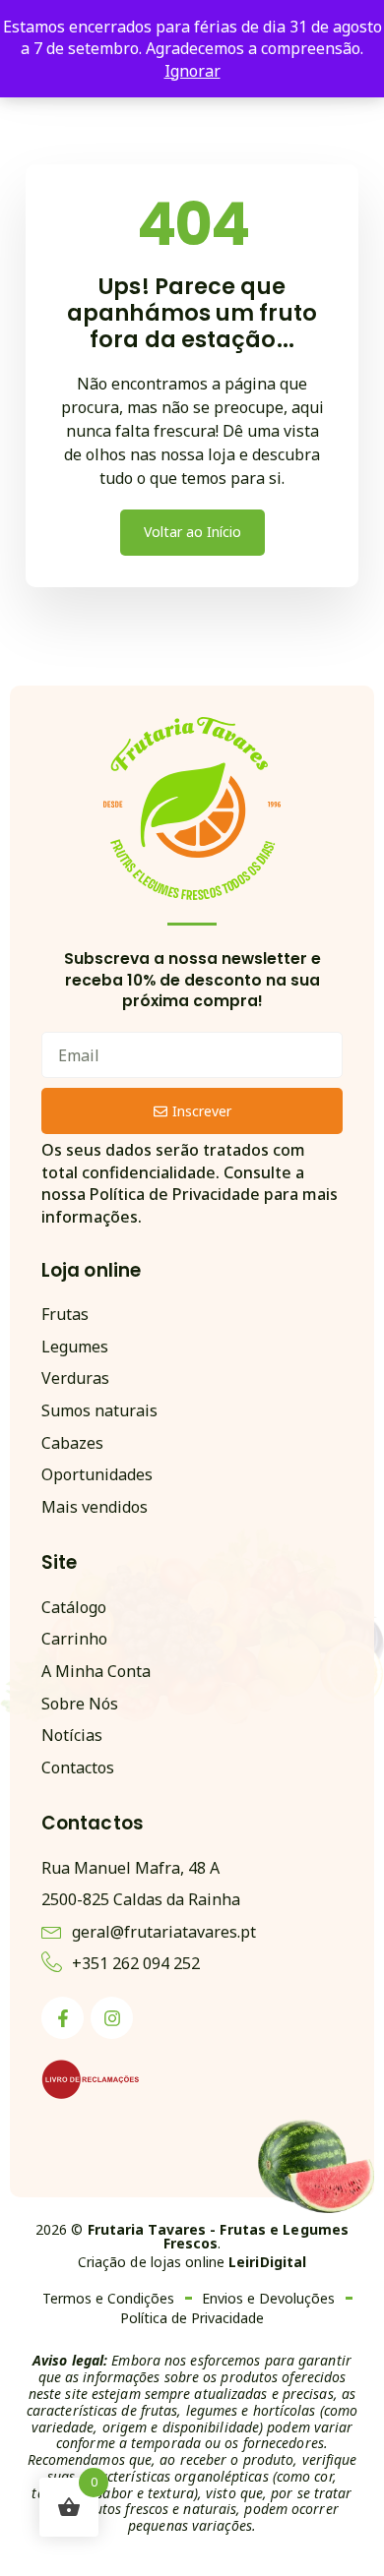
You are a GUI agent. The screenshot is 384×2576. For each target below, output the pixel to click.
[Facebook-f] (63, 2018)
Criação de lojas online (192, 2262)
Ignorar (192, 71)
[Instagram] (112, 2018)
